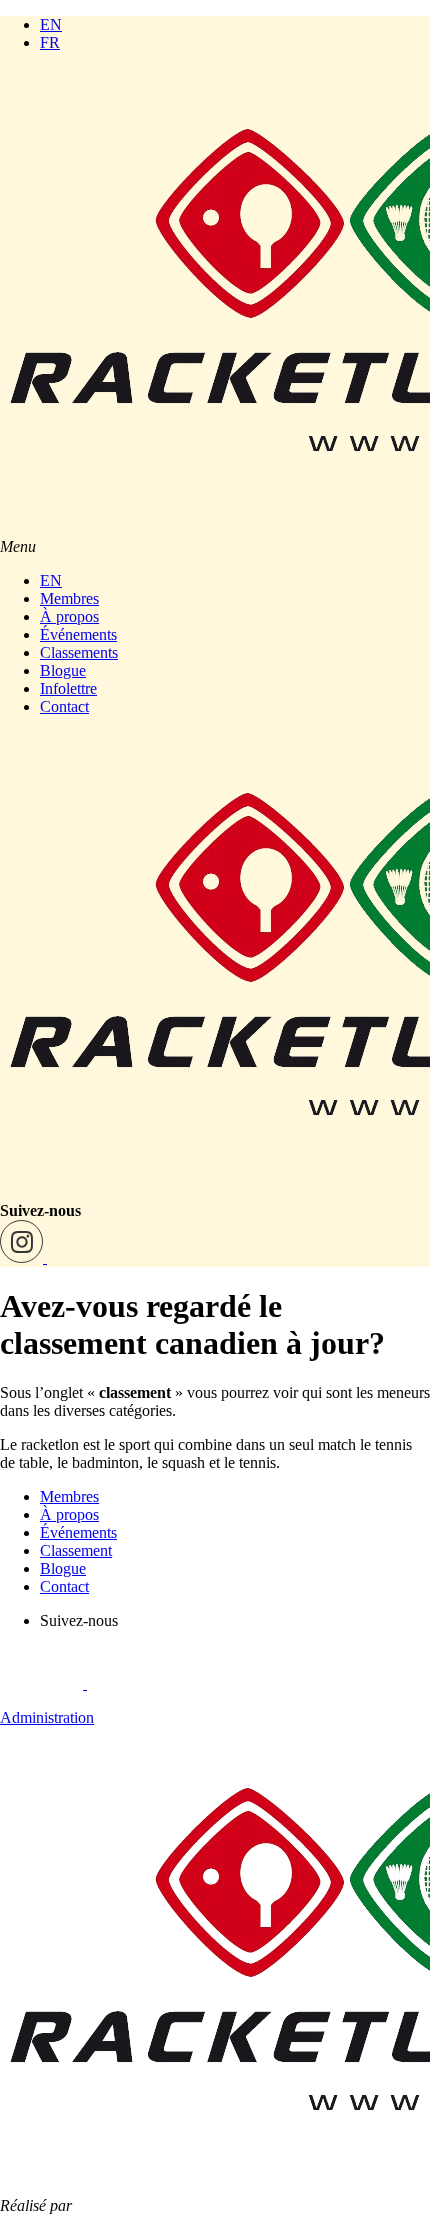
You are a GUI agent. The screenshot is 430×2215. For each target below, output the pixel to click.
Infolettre (68, 688)
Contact (64, 706)
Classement (76, 1550)
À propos (69, 616)
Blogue (63, 670)
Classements (79, 652)
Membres (69, 598)
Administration (47, 1717)
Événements (78, 634)
